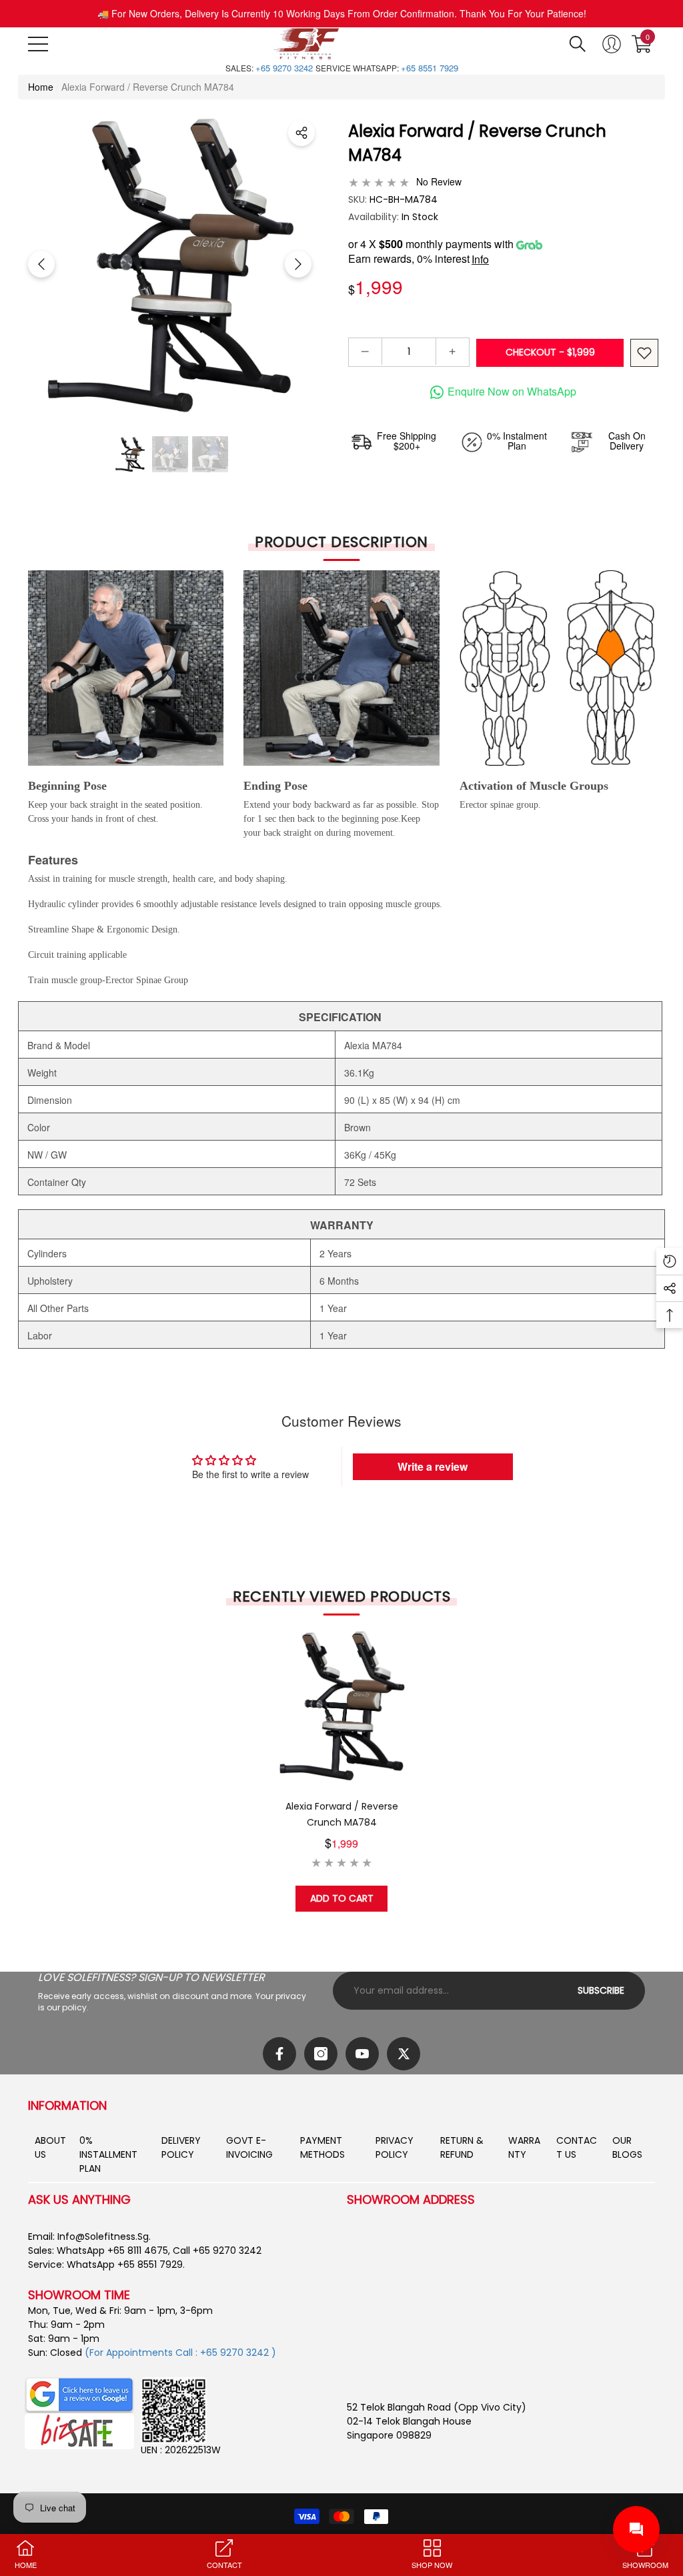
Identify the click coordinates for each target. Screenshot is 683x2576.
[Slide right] (298, 264)
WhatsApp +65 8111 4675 (112, 2250)
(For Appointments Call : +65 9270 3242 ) (180, 2353)
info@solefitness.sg (103, 2236)
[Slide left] (41, 264)
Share (301, 133)
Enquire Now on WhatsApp (512, 391)
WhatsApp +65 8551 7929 (125, 2265)
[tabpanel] (342, 1770)
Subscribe (601, 1990)
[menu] (38, 44)
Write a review (433, 1466)
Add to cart (342, 1898)
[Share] (301, 133)
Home (41, 87)
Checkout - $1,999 (550, 352)
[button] (578, 44)
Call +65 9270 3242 (217, 2250)
